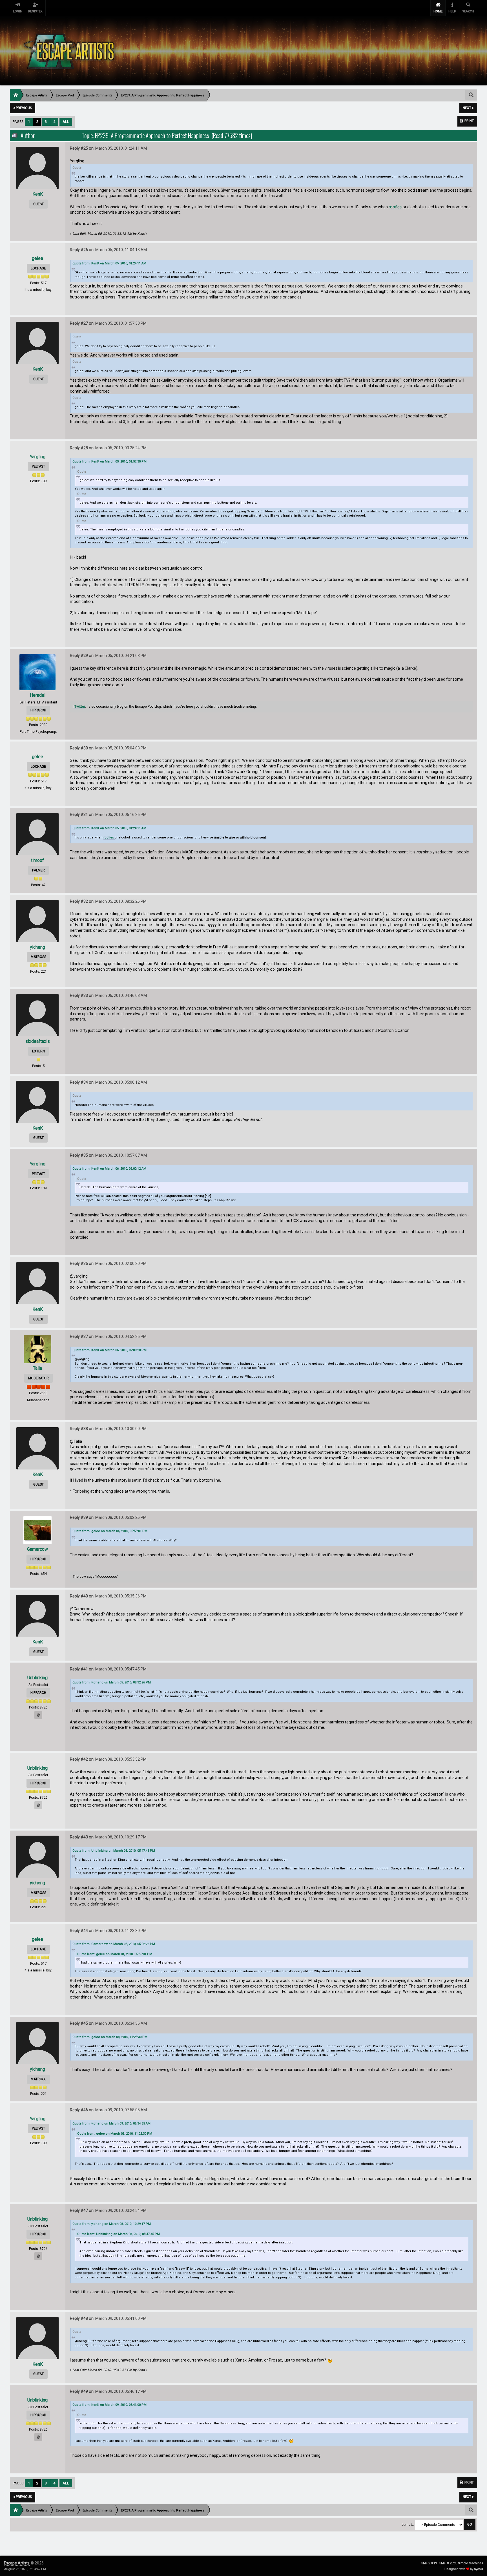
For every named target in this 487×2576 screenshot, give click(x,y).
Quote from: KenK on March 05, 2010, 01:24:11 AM (109, 263)
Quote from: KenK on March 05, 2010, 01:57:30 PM (109, 462)
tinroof (37, 860)
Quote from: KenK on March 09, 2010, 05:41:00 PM (109, 2405)
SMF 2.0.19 (429, 2563)
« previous (23, 108)
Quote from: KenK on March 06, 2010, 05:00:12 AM (109, 1169)
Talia (37, 1368)
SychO (479, 2569)
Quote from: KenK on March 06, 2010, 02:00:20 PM (109, 1350)
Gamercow (37, 1549)
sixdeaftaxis (38, 1041)
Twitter (80, 707)
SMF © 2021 (448, 2563)
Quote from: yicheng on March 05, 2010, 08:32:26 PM (112, 1682)
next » (468, 108)
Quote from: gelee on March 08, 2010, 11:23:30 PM (110, 2037)
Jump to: (408, 2525)
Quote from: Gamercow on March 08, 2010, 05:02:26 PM (114, 1944)
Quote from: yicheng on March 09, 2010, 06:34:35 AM (111, 2124)
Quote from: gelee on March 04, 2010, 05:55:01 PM (110, 1531)
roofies (396, 207)
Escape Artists (17, 2563)
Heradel (38, 695)
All (66, 122)
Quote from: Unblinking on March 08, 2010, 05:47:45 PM (114, 1851)
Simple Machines (471, 2563)
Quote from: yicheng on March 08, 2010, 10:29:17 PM (112, 2224)
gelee (37, 258)
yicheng (37, 947)
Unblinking (37, 1678)
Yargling (38, 457)
